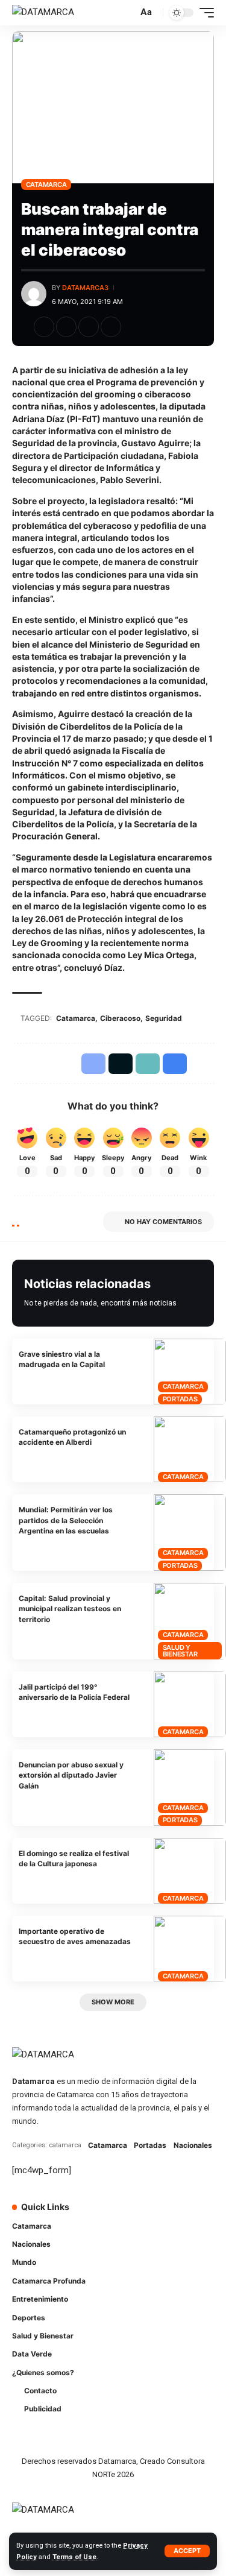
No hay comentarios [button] (163, 1222)
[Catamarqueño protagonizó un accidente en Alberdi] (190, 1449)
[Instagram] (184, 2215)
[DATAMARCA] (43, 13)
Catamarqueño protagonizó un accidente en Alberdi (72, 1437)
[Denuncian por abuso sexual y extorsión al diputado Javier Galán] (190, 1788)
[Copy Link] (89, 327)
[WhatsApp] (134, 2238)
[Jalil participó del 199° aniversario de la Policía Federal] (190, 1704)
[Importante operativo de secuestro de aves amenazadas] (190, 1949)
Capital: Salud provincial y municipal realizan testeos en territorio (70, 1609)
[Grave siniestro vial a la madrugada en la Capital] (190, 1372)
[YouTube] (168, 2215)
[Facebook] (134, 2215)
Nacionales (193, 2145)
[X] (151, 2215)
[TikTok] (201, 2215)
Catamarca (46, 185)
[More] (133, 327)
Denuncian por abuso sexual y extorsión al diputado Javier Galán (71, 1775)
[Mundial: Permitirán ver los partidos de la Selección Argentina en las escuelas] (190, 1533)
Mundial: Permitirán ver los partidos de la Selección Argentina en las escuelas (66, 1520)
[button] (187, 2551)
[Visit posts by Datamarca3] (34, 294)
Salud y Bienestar (180, 1651)
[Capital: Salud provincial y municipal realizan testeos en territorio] (190, 1621)
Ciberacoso (120, 1018)
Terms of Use (74, 2557)
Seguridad (164, 1018)
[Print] (111, 327)
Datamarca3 (85, 288)
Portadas (180, 1399)
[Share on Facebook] (44, 327)
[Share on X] (66, 327)
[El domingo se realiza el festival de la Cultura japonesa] (190, 1871)
